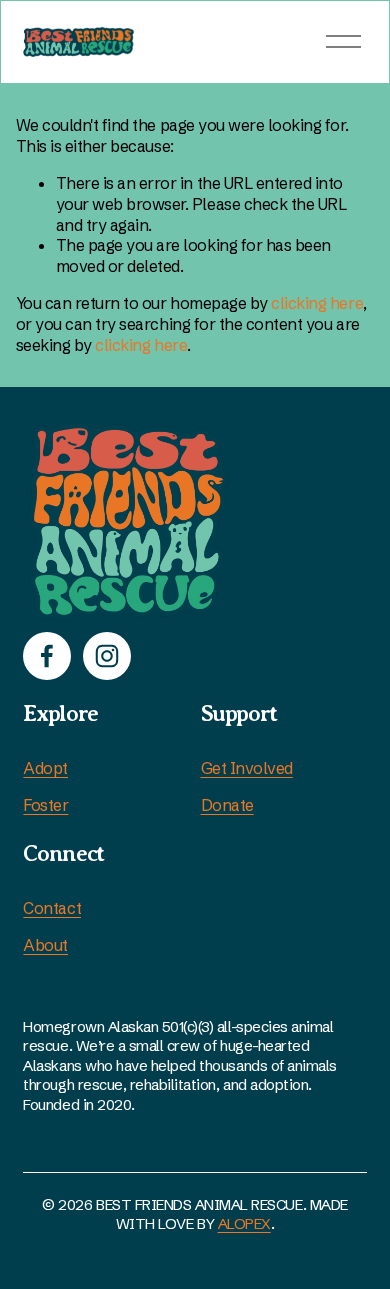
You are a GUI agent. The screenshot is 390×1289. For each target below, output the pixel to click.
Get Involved (247, 768)
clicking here (317, 303)
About (45, 945)
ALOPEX (244, 1223)
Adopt (45, 768)
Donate (227, 805)
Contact (52, 908)
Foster (45, 805)
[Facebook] (47, 656)
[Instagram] (107, 656)
